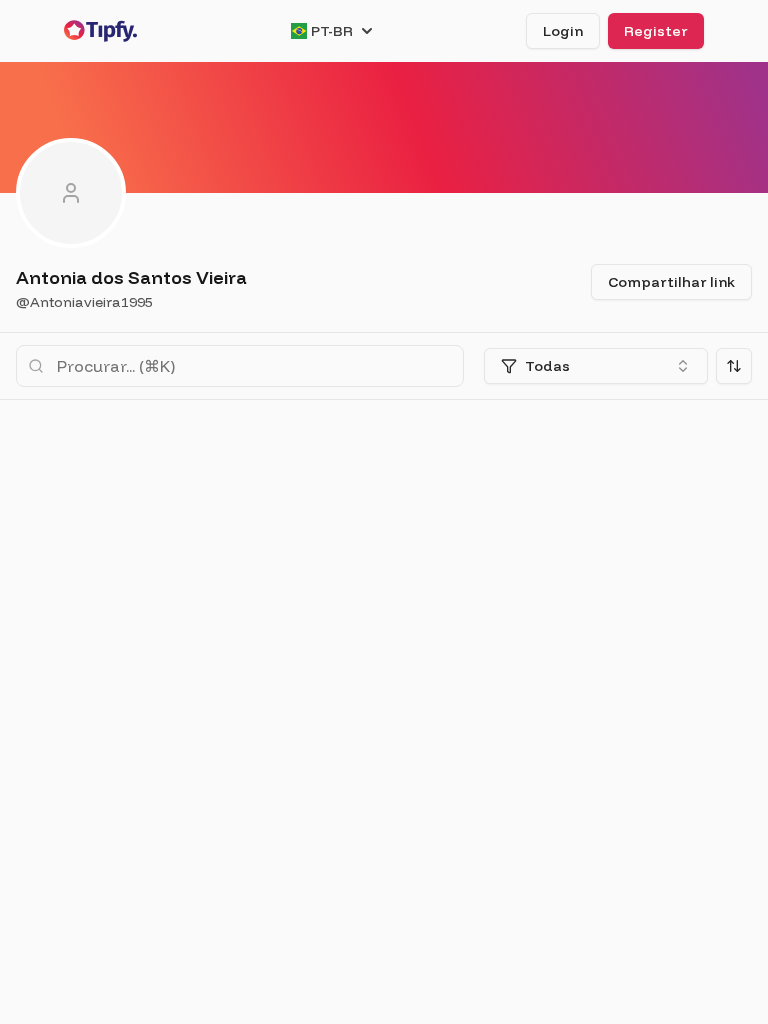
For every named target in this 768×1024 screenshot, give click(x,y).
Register (656, 31)
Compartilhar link (671, 282)
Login (563, 31)
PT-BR (332, 31)
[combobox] (596, 366)
